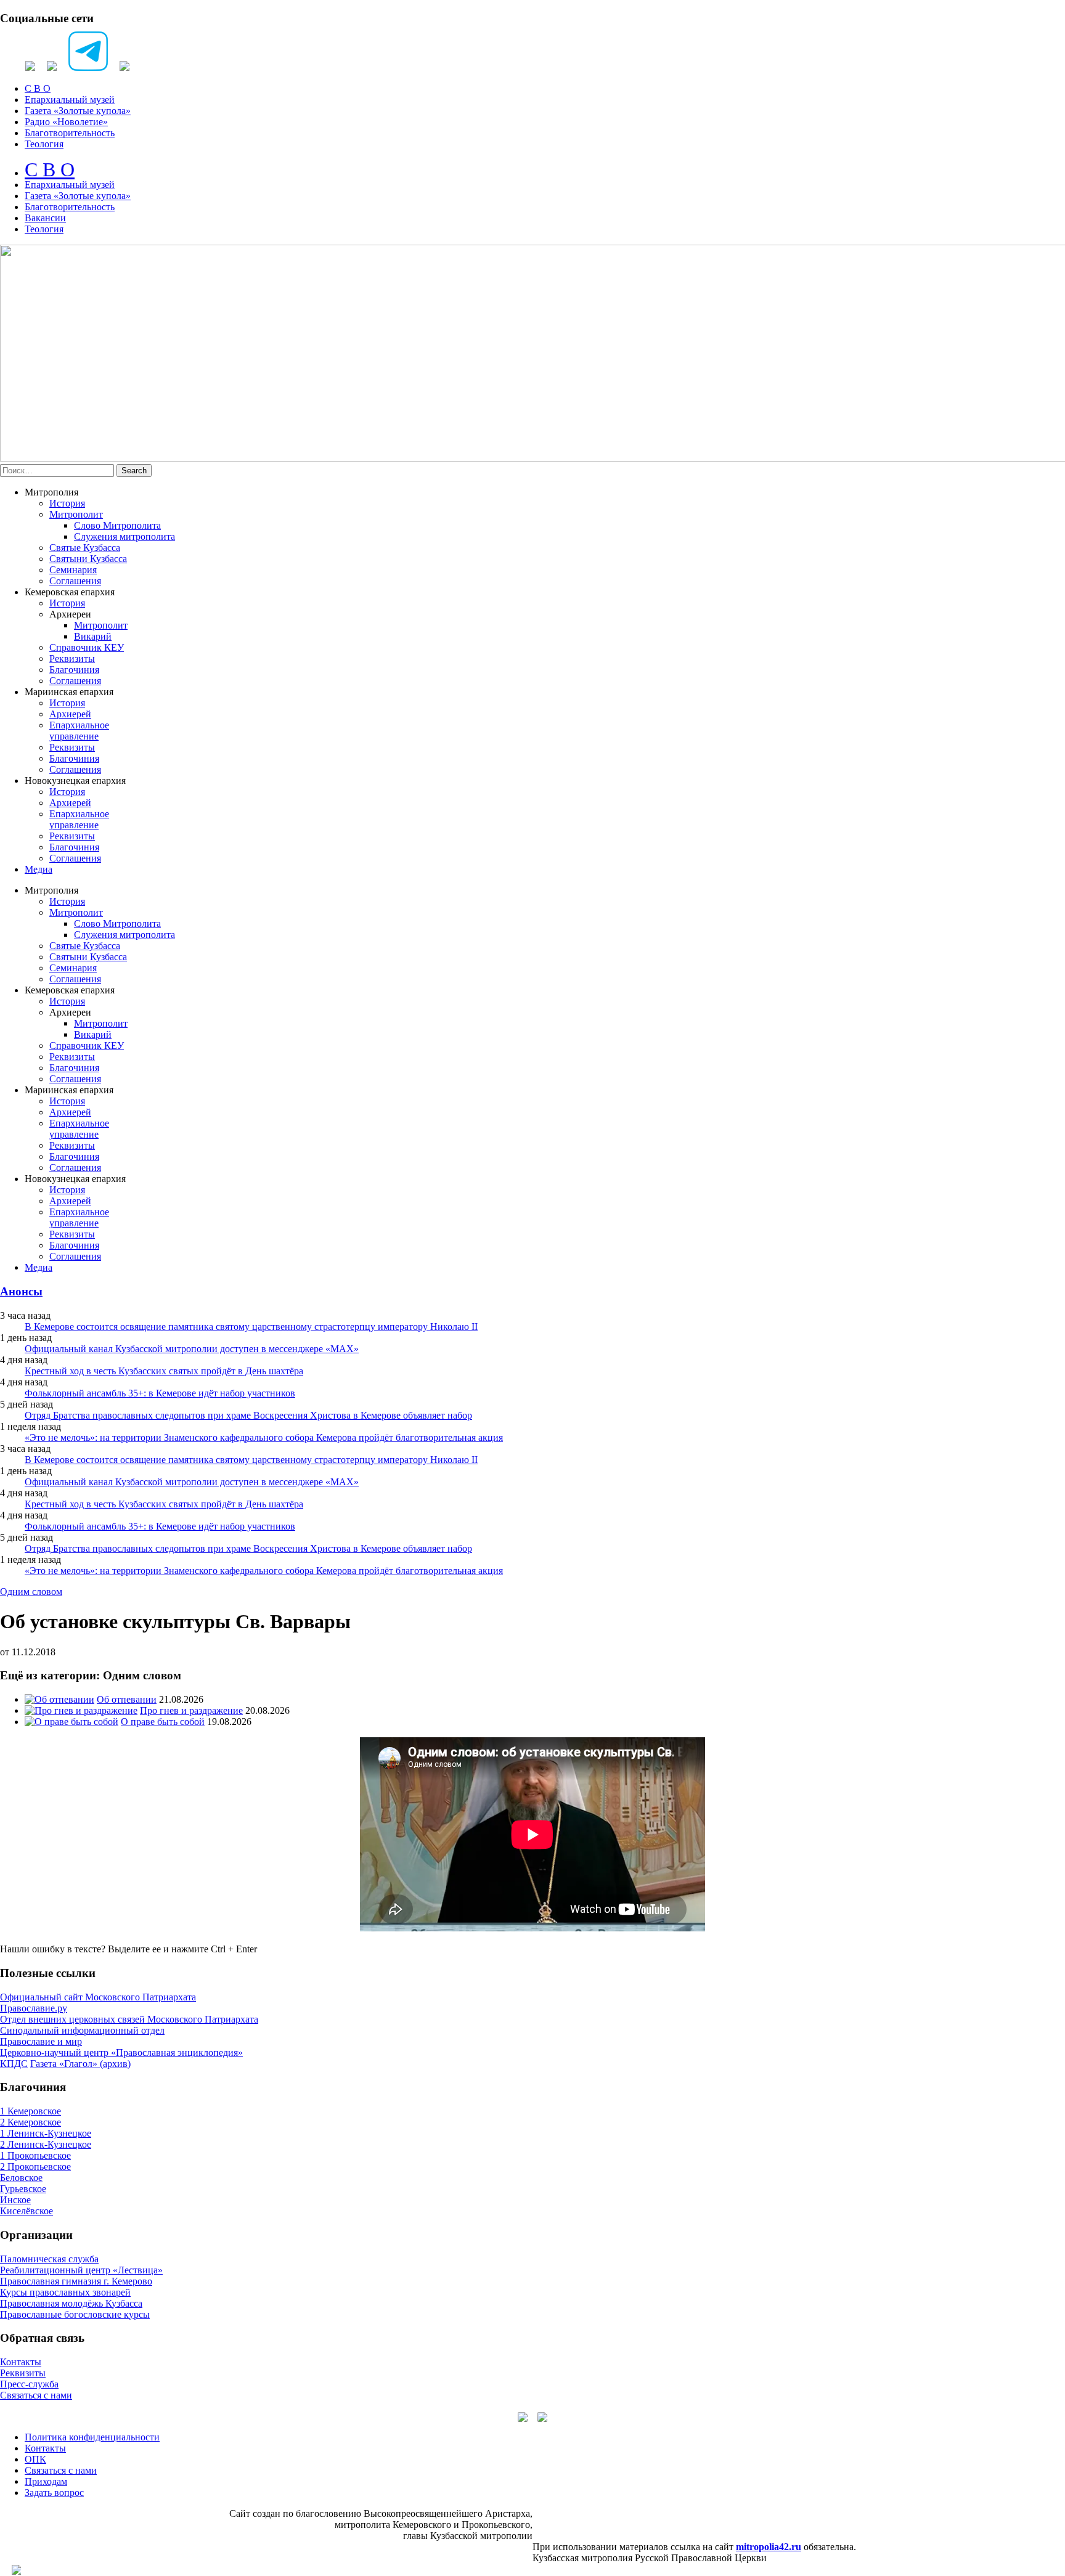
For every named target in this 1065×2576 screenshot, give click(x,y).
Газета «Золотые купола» (78, 111)
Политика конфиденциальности (92, 2437)
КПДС (14, 2064)
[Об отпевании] (59, 1699)
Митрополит (76, 514)
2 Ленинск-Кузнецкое (46, 2144)
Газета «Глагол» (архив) (80, 2064)
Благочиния (74, 670)
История (67, 503)
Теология (44, 144)
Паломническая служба (49, 2259)
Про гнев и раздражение (191, 1710)
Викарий (93, 636)
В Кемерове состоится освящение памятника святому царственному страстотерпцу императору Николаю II (251, 1327)
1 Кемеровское (31, 2111)
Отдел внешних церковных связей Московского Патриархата (129, 2019)
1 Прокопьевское (35, 2155)
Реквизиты (72, 658)
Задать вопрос (54, 2492)
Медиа (39, 869)
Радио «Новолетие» (66, 122)
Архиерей (70, 714)
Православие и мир (41, 2041)
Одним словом (31, 1592)
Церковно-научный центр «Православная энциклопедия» (121, 2052)
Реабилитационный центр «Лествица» (81, 2270)
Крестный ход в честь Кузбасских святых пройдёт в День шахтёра (164, 1371)
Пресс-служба (29, 2384)
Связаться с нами (36, 2395)
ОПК (35, 2459)
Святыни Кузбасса (88, 559)
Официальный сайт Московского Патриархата (98, 1997)
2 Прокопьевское (35, 2166)
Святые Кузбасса (85, 548)
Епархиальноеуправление (79, 731)
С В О (38, 88)
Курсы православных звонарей (65, 2292)
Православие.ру (34, 2008)
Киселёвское (27, 2211)
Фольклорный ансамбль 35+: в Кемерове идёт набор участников (160, 1393)
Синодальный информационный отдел (82, 2030)
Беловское (21, 2178)
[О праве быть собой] (71, 1722)
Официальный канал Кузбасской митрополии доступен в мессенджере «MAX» (192, 1349)
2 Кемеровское (31, 2122)
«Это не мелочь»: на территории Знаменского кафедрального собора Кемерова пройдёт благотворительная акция (264, 1437)
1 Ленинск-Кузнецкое (46, 2133)
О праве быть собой (163, 1722)
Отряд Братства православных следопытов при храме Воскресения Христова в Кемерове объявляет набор (248, 1415)
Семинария (73, 570)
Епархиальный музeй (70, 185)
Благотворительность (70, 133)
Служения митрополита (124, 536)
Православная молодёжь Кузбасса (71, 2303)
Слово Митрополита (117, 525)
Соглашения (75, 581)
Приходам (46, 2481)
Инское (15, 2200)
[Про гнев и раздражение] (81, 1710)
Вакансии (45, 218)
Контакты (21, 2362)
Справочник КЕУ (87, 647)
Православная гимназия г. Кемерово (76, 2281)
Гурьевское (23, 2189)
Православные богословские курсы (75, 2314)
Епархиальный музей (70, 100)
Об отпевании (127, 1699)
